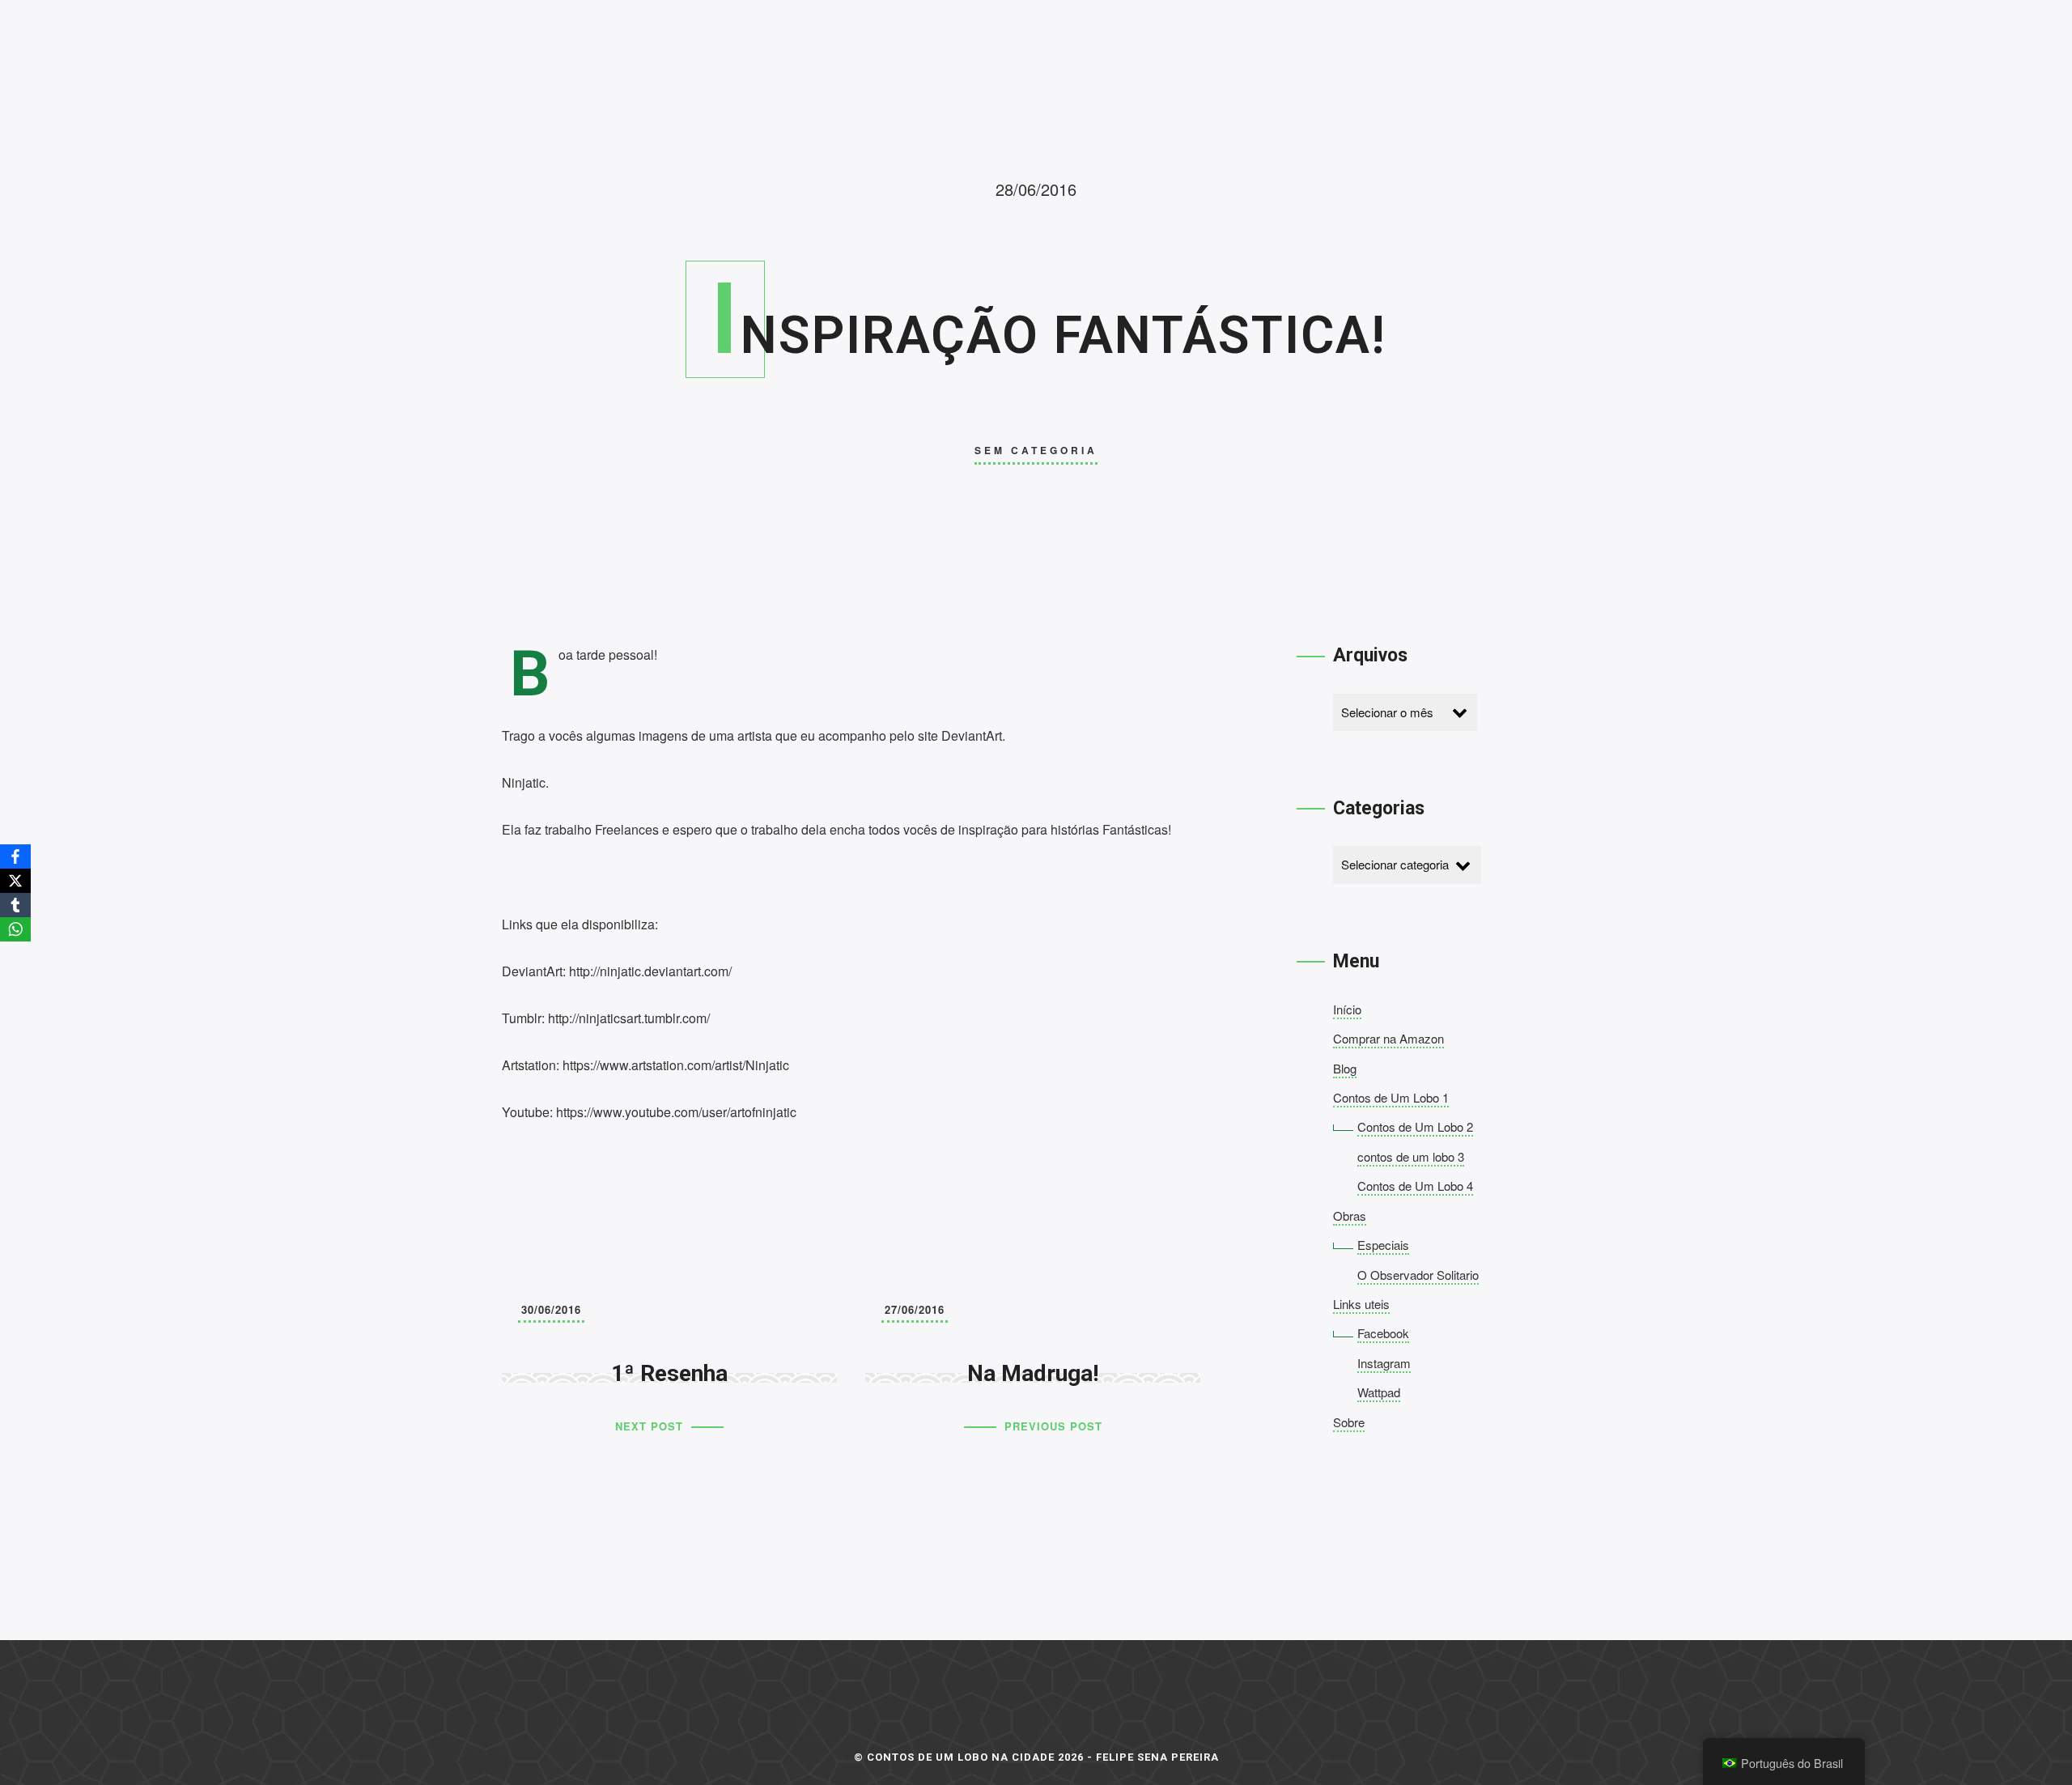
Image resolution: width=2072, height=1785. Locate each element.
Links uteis (1361, 1304)
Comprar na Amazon (1388, 1038)
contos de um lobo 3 (1411, 1156)
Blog (1345, 1068)
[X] (15, 881)
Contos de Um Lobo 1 (1391, 1097)
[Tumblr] (15, 905)
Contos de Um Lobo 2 (1415, 1126)
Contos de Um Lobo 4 (1415, 1186)
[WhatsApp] (15, 929)
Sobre (1349, 1422)
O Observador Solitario (1418, 1275)
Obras (1350, 1215)
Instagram (1384, 1363)
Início (1347, 1009)
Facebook (1383, 1333)
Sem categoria (1036, 450)
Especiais (1383, 1245)
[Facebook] (15, 856)
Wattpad (1379, 1392)
